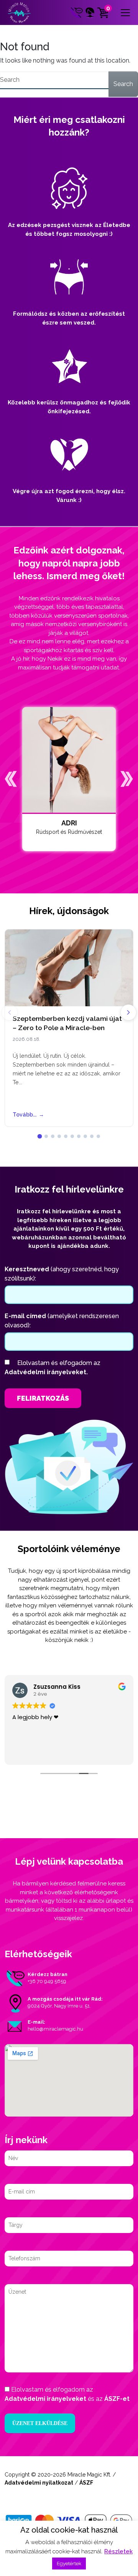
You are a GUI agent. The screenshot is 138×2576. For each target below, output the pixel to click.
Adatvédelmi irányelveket (45, 2399)
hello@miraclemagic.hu (55, 2029)
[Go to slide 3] (53, 1136)
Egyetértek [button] (69, 2564)
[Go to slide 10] (98, 1136)
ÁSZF (86, 2483)
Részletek (118, 2551)
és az (67, 2394)
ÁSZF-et (117, 2399)
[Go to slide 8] (85, 1136)
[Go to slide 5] (66, 1136)
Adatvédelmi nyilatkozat (39, 2483)
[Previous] (10, 1012)
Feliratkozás (43, 1398)
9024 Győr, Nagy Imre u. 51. (59, 2006)
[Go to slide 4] (59, 1136)
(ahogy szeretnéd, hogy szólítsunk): (62, 1274)
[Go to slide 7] (79, 1136)
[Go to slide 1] (40, 1136)
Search (123, 84)
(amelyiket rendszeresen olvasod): (62, 1321)
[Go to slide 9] (92, 1136)
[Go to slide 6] (72, 1136)
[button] (11, 779)
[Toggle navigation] (125, 13)
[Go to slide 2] (46, 1136)
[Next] (128, 1012)
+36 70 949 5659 (47, 1981)
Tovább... (28, 1115)
